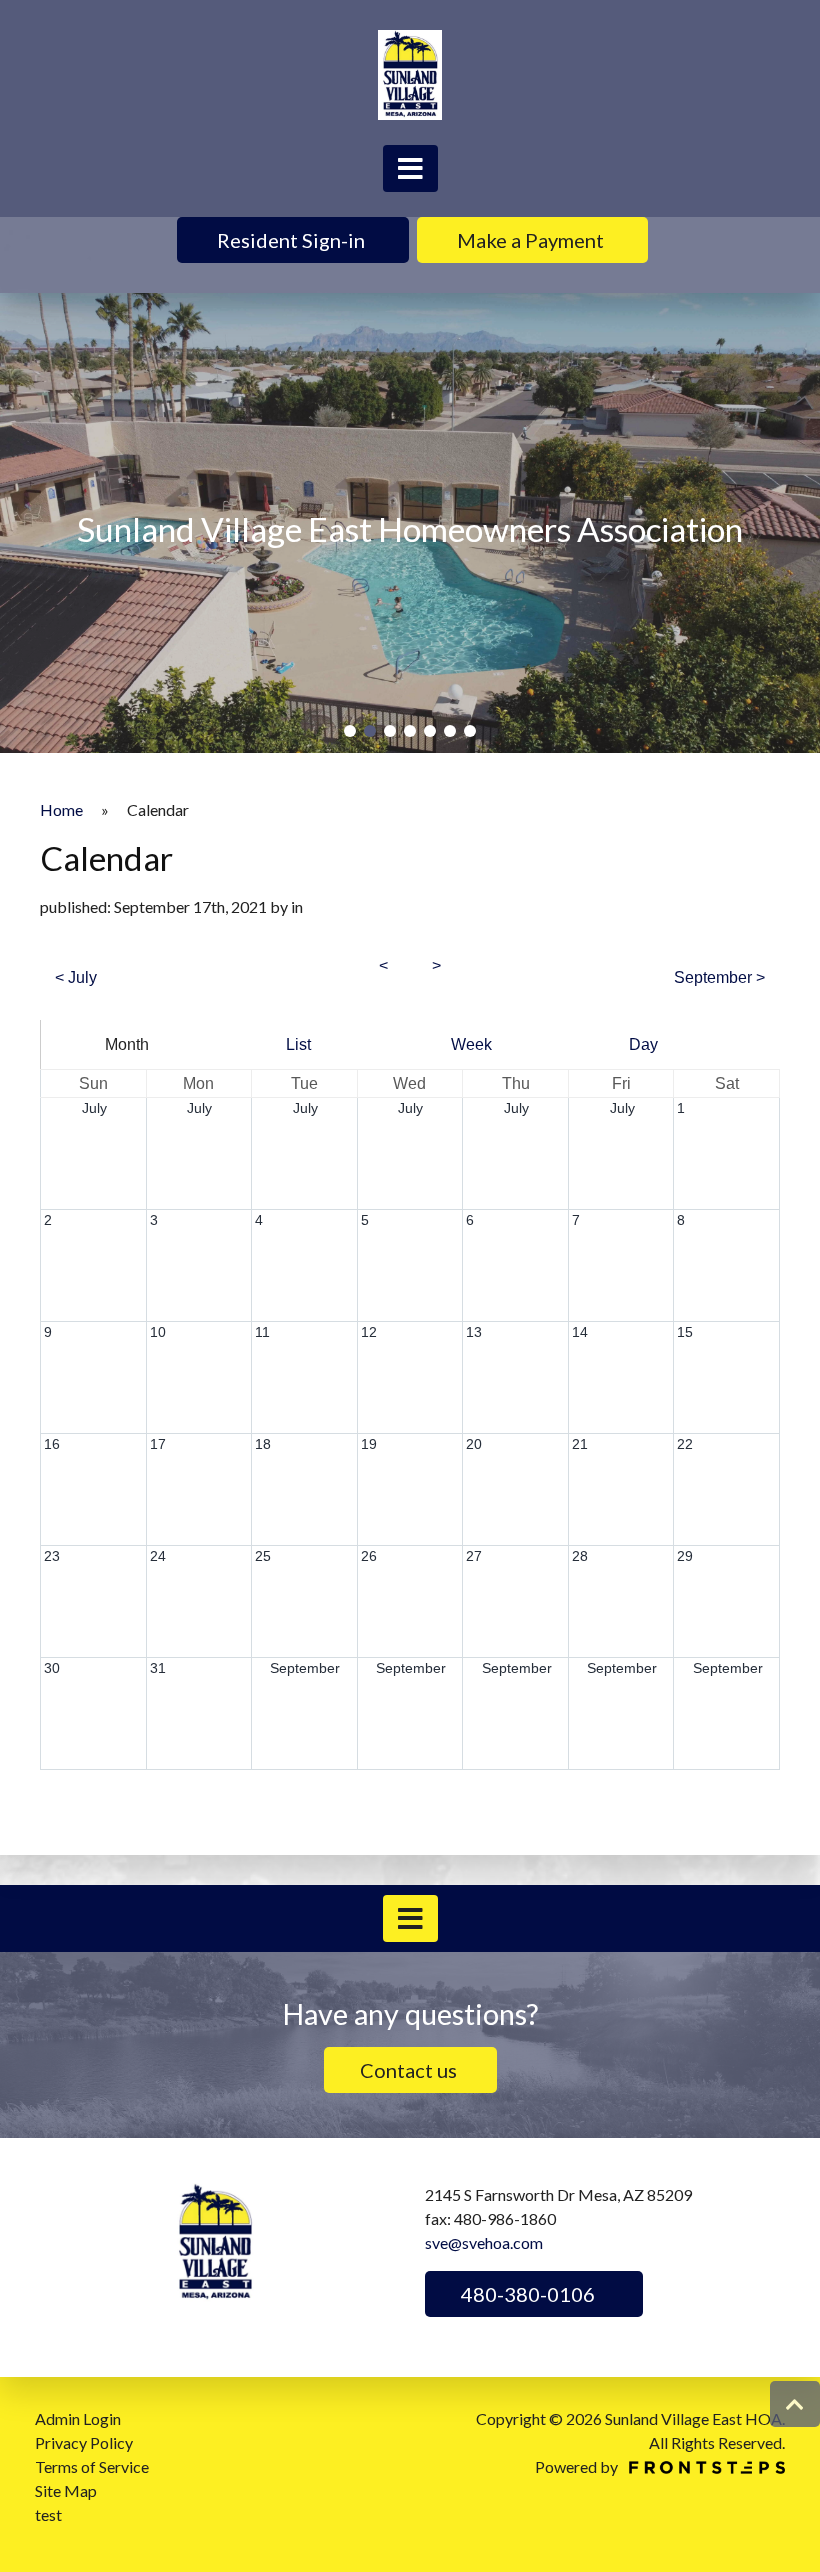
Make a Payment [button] (532, 240)
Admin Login (78, 2418)
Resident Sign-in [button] (293, 240)
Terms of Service (92, 2466)
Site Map (66, 2490)
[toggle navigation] (410, 168)
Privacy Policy (84, 2442)
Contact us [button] (410, 2070)
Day (643, 1044)
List (298, 1044)
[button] (350, 731)
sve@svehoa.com (484, 2242)
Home (61, 809)
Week (471, 1044)
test (48, 2514)
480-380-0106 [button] (526, 2294)
